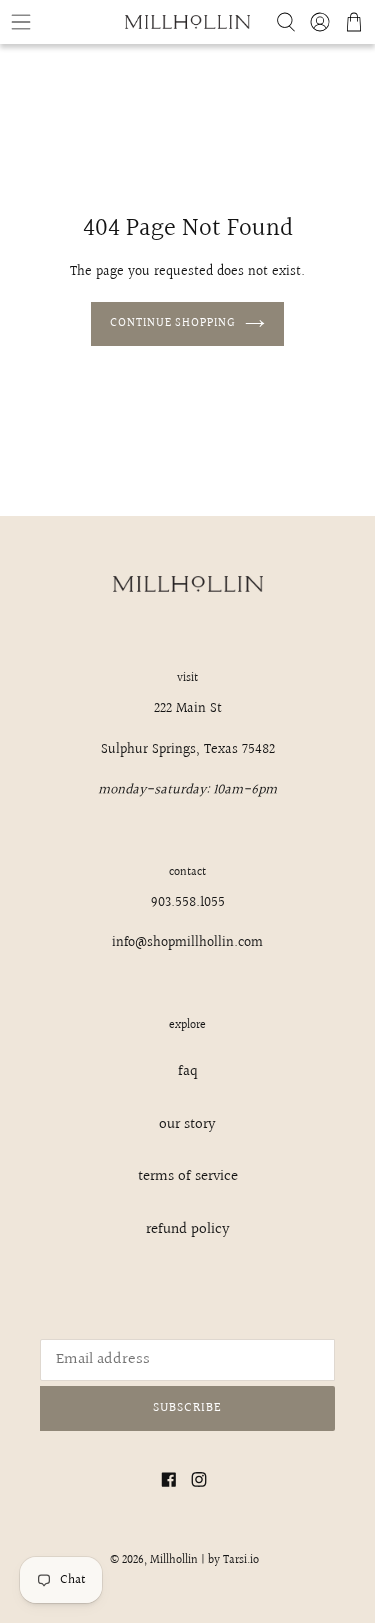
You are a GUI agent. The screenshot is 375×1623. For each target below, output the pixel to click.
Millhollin (174, 1560)
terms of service (188, 1176)
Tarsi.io (241, 1560)
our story (187, 1124)
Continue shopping (173, 323)
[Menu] (62, 22)
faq (188, 1071)
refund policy (188, 1229)
